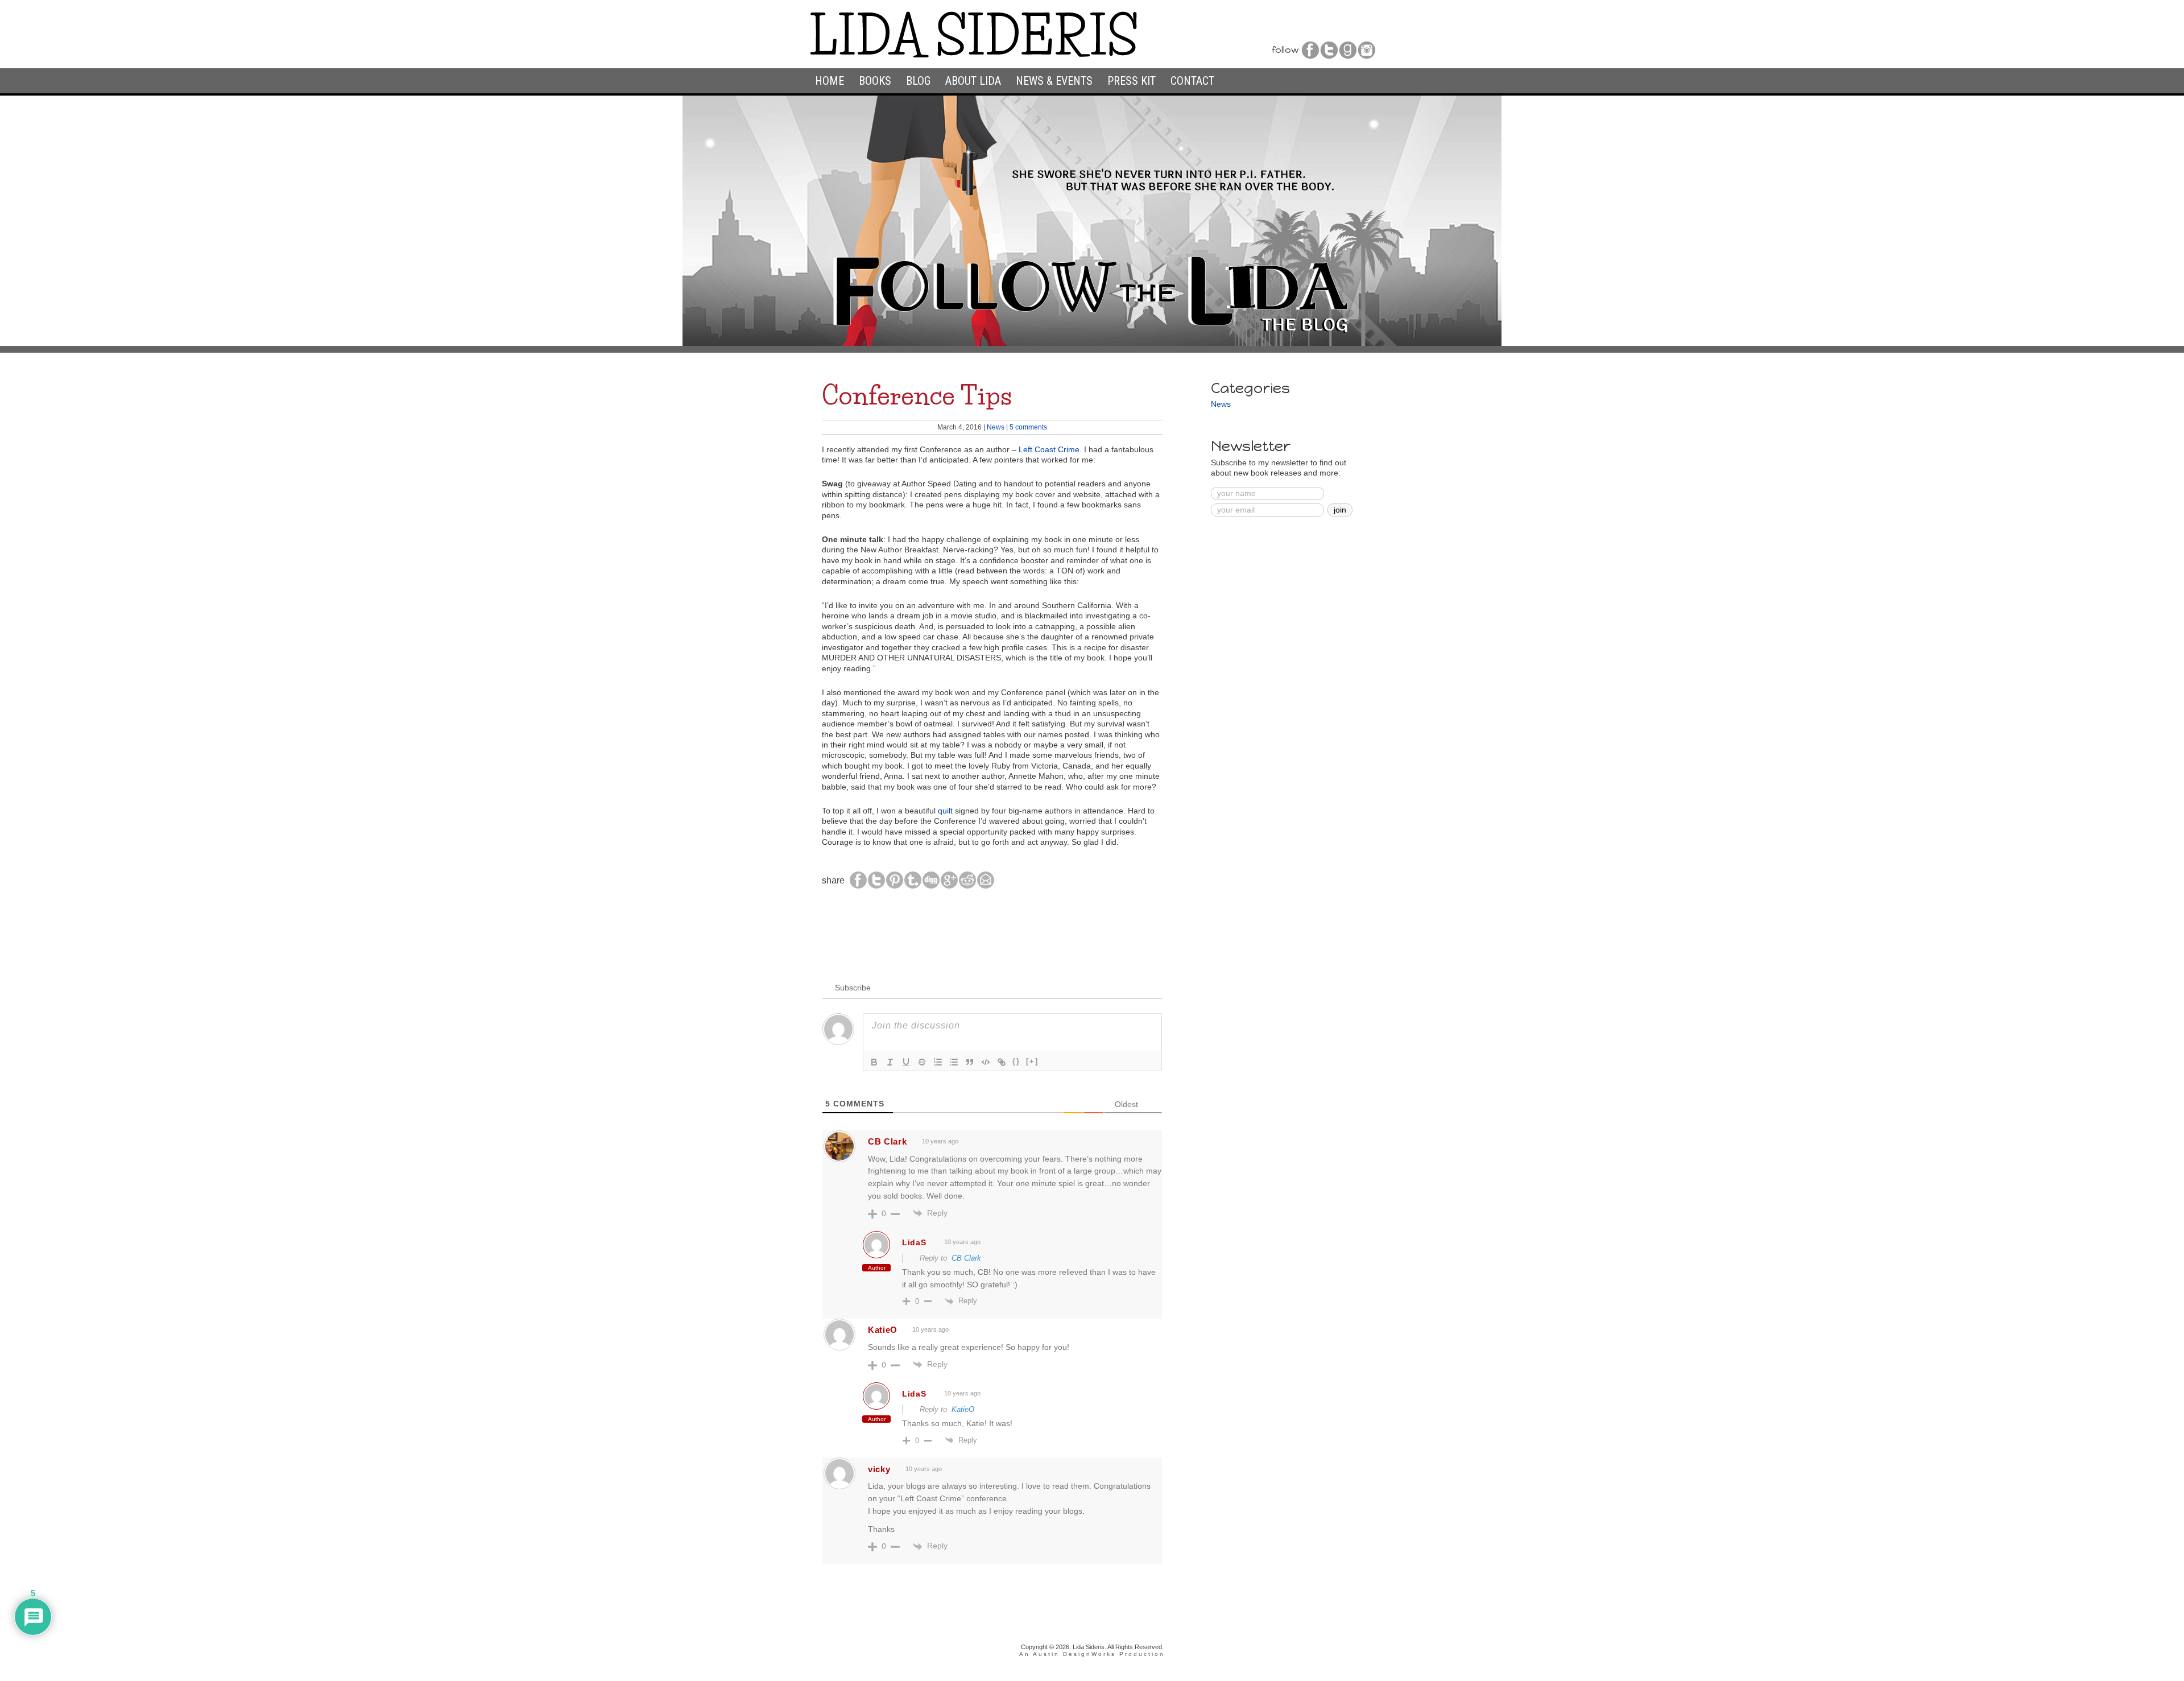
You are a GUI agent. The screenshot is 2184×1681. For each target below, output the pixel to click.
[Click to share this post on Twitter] (876, 887)
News (996, 427)
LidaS (914, 1242)
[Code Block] (986, 1062)
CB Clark (966, 1258)
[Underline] (906, 1062)
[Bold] (874, 1062)
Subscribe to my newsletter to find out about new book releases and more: (1279, 468)
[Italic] (890, 1062)
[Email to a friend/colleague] (986, 887)
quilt (945, 811)
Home (830, 81)
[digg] (931, 887)
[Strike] (922, 1062)
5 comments (1028, 427)
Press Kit (1132, 81)
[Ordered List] (938, 1062)
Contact (1192, 81)
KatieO (883, 1330)
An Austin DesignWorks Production (1092, 1654)
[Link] (1002, 1062)
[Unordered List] (954, 1062)
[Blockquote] (970, 1062)
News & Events (1054, 81)
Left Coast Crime (1049, 450)
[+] (1032, 1061)
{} (1016, 1061)
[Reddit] (967, 887)
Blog (918, 81)
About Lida (973, 81)
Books (875, 81)
